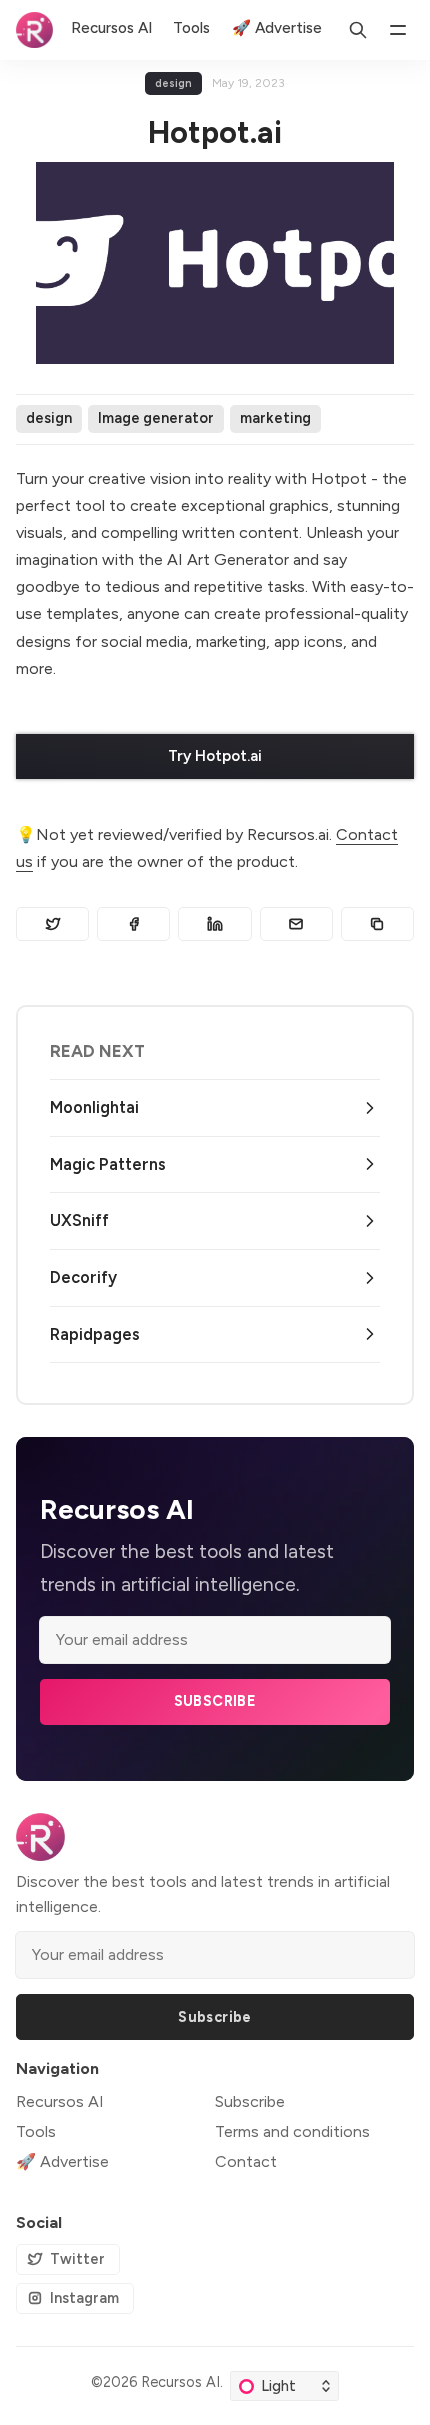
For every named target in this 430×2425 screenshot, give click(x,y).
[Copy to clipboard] (377, 924)
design (173, 83)
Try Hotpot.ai (215, 756)
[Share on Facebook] (133, 924)
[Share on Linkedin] (214, 924)
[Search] (358, 30)
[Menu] (398, 30)
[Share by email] (296, 924)
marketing (275, 418)
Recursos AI (180, 2382)
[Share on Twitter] (52, 924)
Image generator (156, 418)
